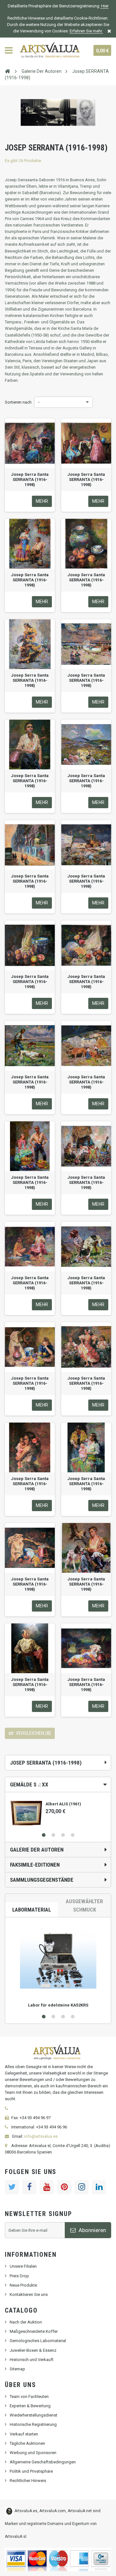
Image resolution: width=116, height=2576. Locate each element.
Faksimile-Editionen (35, 1865)
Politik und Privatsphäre (31, 2471)
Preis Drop (19, 2276)
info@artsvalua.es (41, 2136)
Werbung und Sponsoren (33, 2453)
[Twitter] (12, 2187)
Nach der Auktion (26, 2322)
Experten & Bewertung (30, 2406)
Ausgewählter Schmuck (84, 1905)
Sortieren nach (18, 402)
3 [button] (63, 1835)
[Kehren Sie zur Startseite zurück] (7, 71)
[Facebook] (29, 2187)
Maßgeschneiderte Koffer (34, 2331)
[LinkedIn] (99, 2187)
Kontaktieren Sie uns (29, 2294)
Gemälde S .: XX (29, 1784)
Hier (104, 6)
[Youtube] (47, 2187)
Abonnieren (92, 2230)
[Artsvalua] (51, 50)
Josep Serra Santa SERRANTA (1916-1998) (30, 479)
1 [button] (43, 1835)
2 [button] (53, 1835)
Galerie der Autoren (37, 1850)
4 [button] (72, 1835)
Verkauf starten (24, 2434)
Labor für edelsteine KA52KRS (58, 2005)
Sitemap (17, 2369)
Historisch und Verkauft (32, 2360)
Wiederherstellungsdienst (34, 2415)
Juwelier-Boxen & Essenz (33, 2350)
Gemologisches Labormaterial (38, 2341)
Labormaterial (32, 1910)
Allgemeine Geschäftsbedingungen (43, 2462)
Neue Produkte (23, 2285)
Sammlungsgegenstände (42, 1880)
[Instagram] (82, 2187)
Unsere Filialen (23, 2266)
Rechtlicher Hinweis (28, 2481)
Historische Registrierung (33, 2424)
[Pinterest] (64, 2187)
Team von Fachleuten (29, 2396)
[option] (58, 1811)
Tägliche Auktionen (27, 2443)
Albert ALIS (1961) (63, 1804)
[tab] (58, 1784)
